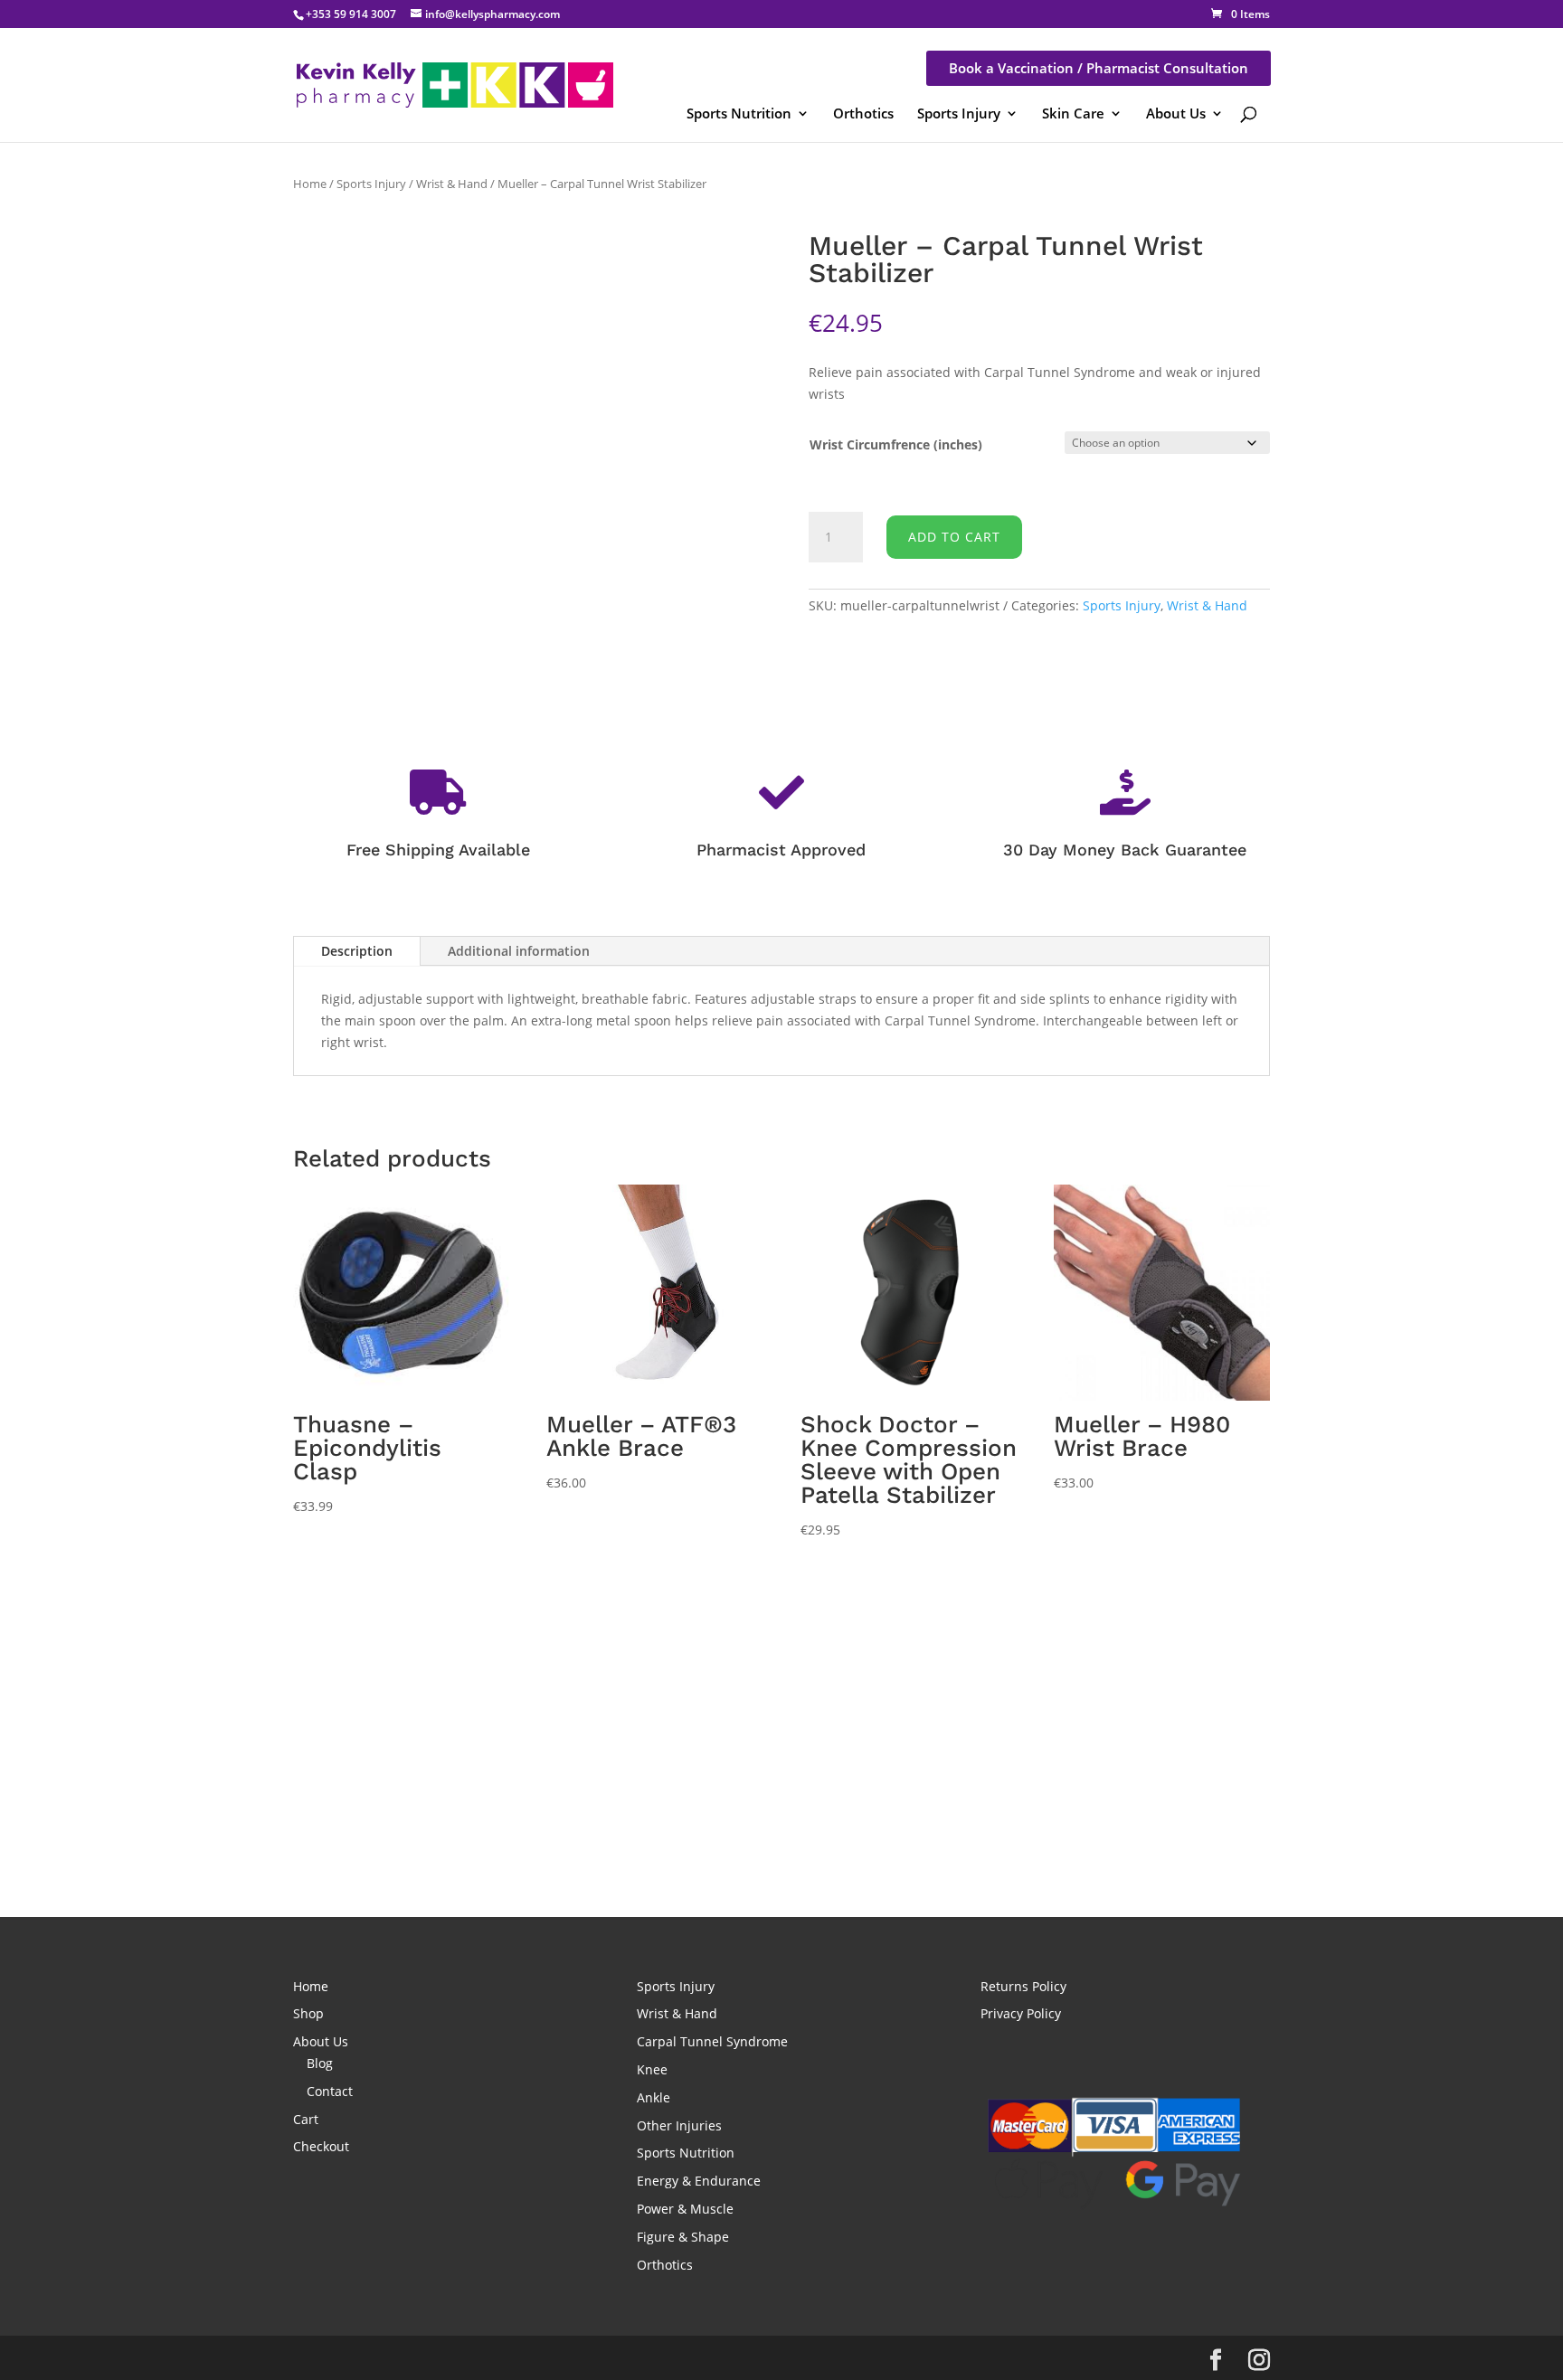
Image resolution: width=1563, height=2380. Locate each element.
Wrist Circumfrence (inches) (896, 444)
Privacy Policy (1021, 2013)
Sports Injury (959, 113)
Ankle (654, 2097)
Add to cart (954, 537)
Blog (320, 2063)
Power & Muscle (685, 2209)
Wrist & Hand (452, 184)
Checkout (321, 2146)
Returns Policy (1023, 1986)
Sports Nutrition (739, 113)
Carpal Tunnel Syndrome (712, 2041)
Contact (330, 2091)
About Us (1176, 113)
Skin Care (1073, 113)
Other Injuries (679, 2125)
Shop (308, 2013)
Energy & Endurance (699, 2181)
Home (310, 184)
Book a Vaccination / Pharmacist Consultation (1099, 68)
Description (357, 951)
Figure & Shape (683, 2237)
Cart (306, 2119)
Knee (652, 2069)
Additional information (519, 951)
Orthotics (863, 113)
